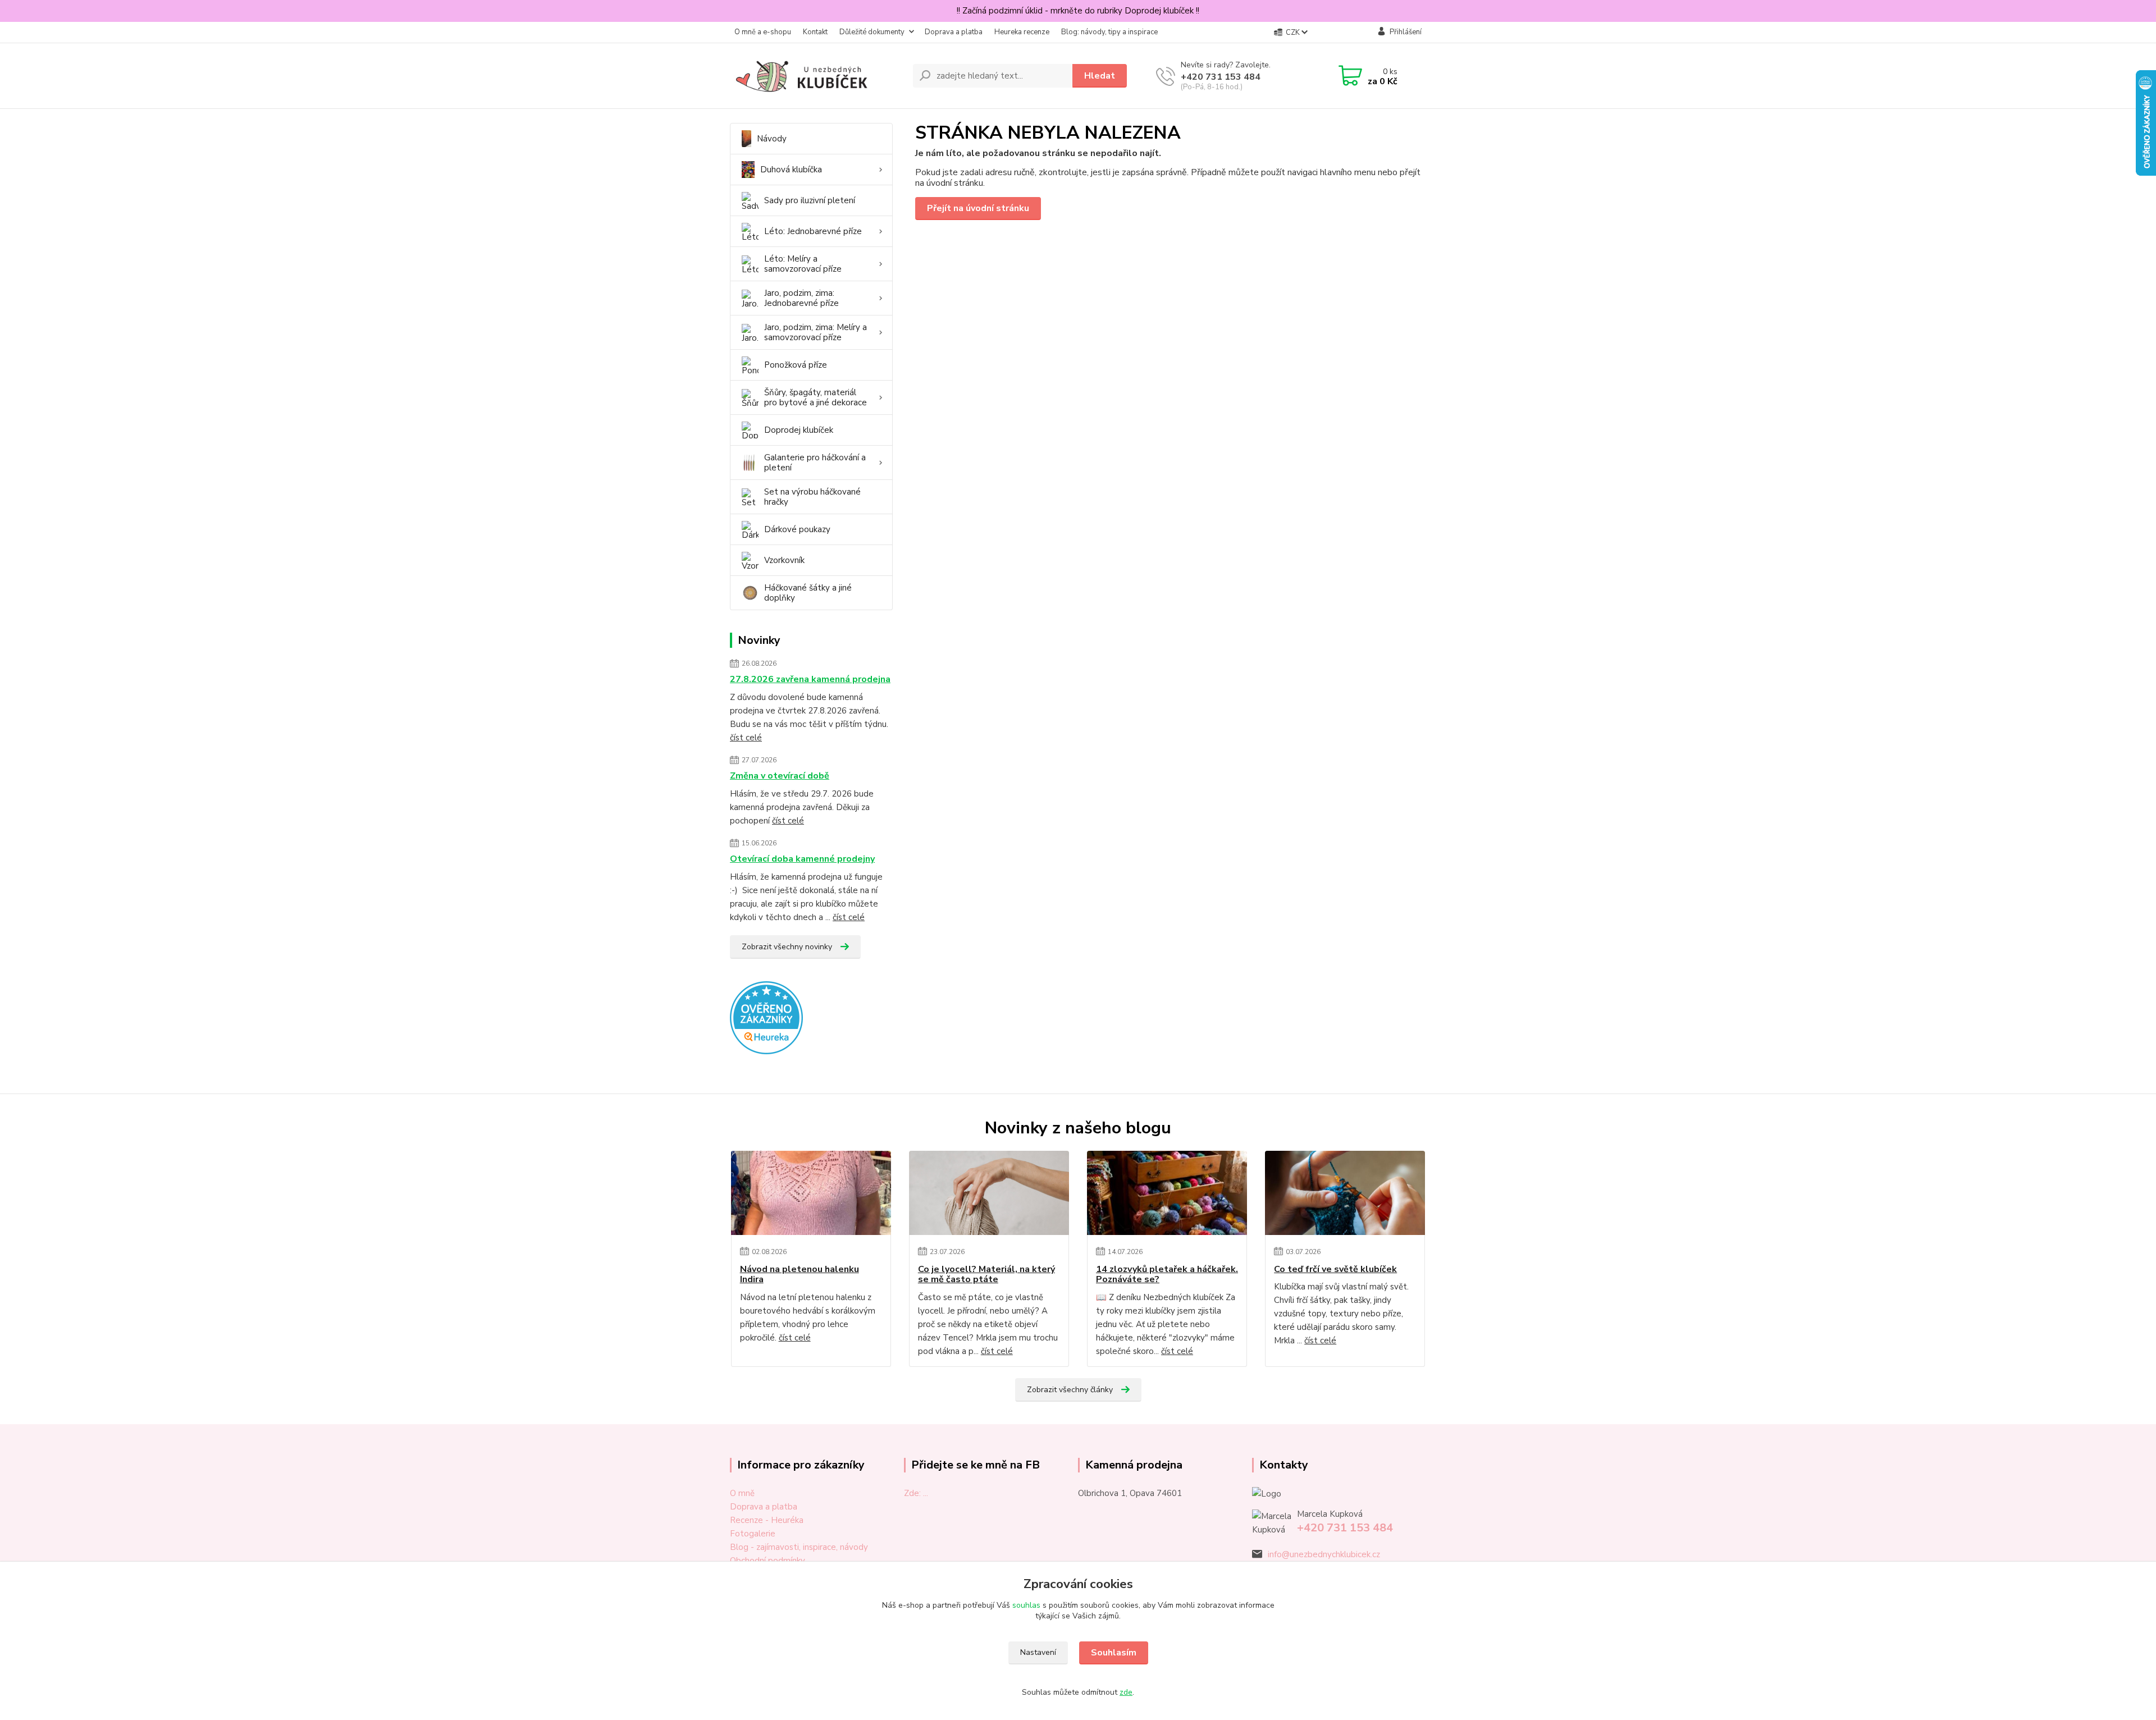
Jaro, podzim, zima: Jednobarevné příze (801, 298)
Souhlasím (1114, 1653)
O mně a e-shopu (763, 32)
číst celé (746, 738)
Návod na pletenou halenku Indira (800, 1275)
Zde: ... (916, 1493)
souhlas (1026, 1605)
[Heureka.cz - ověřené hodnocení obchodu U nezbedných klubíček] (766, 1017)
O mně (742, 1493)
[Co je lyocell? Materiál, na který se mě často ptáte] (989, 1193)
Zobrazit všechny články (1070, 1390)
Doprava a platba (954, 32)
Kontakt (815, 32)
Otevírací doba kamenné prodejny (802, 859)
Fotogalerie (753, 1534)
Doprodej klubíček (799, 430)
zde (1126, 1692)
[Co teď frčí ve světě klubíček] (1345, 1193)
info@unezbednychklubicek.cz (1324, 1554)
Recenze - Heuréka (767, 1520)
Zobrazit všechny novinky (787, 947)
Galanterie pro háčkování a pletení (815, 463)
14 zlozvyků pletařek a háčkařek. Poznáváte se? (1167, 1275)
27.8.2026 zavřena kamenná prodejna (810, 679)
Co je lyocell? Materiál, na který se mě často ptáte (986, 1275)
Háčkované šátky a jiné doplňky (808, 593)
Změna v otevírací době (780, 776)
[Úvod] (817, 76)
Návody (772, 139)
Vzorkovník (784, 560)
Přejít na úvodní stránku (978, 208)
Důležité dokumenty (872, 32)
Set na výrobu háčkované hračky (812, 497)
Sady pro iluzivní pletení (810, 200)
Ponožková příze (796, 365)
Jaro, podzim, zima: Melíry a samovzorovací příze (816, 332)
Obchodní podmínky (768, 1561)
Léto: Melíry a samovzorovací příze (803, 264)
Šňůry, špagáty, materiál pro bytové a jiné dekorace (816, 397)
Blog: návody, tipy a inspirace (1109, 32)
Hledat (1100, 76)
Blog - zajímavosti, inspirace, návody (799, 1547)
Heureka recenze (1022, 32)
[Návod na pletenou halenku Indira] (811, 1193)
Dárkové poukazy (797, 529)
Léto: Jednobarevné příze (813, 231)
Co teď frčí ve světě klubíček (1335, 1269)
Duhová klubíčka (791, 170)
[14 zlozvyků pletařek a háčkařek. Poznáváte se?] (1167, 1193)
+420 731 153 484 (1221, 77)
